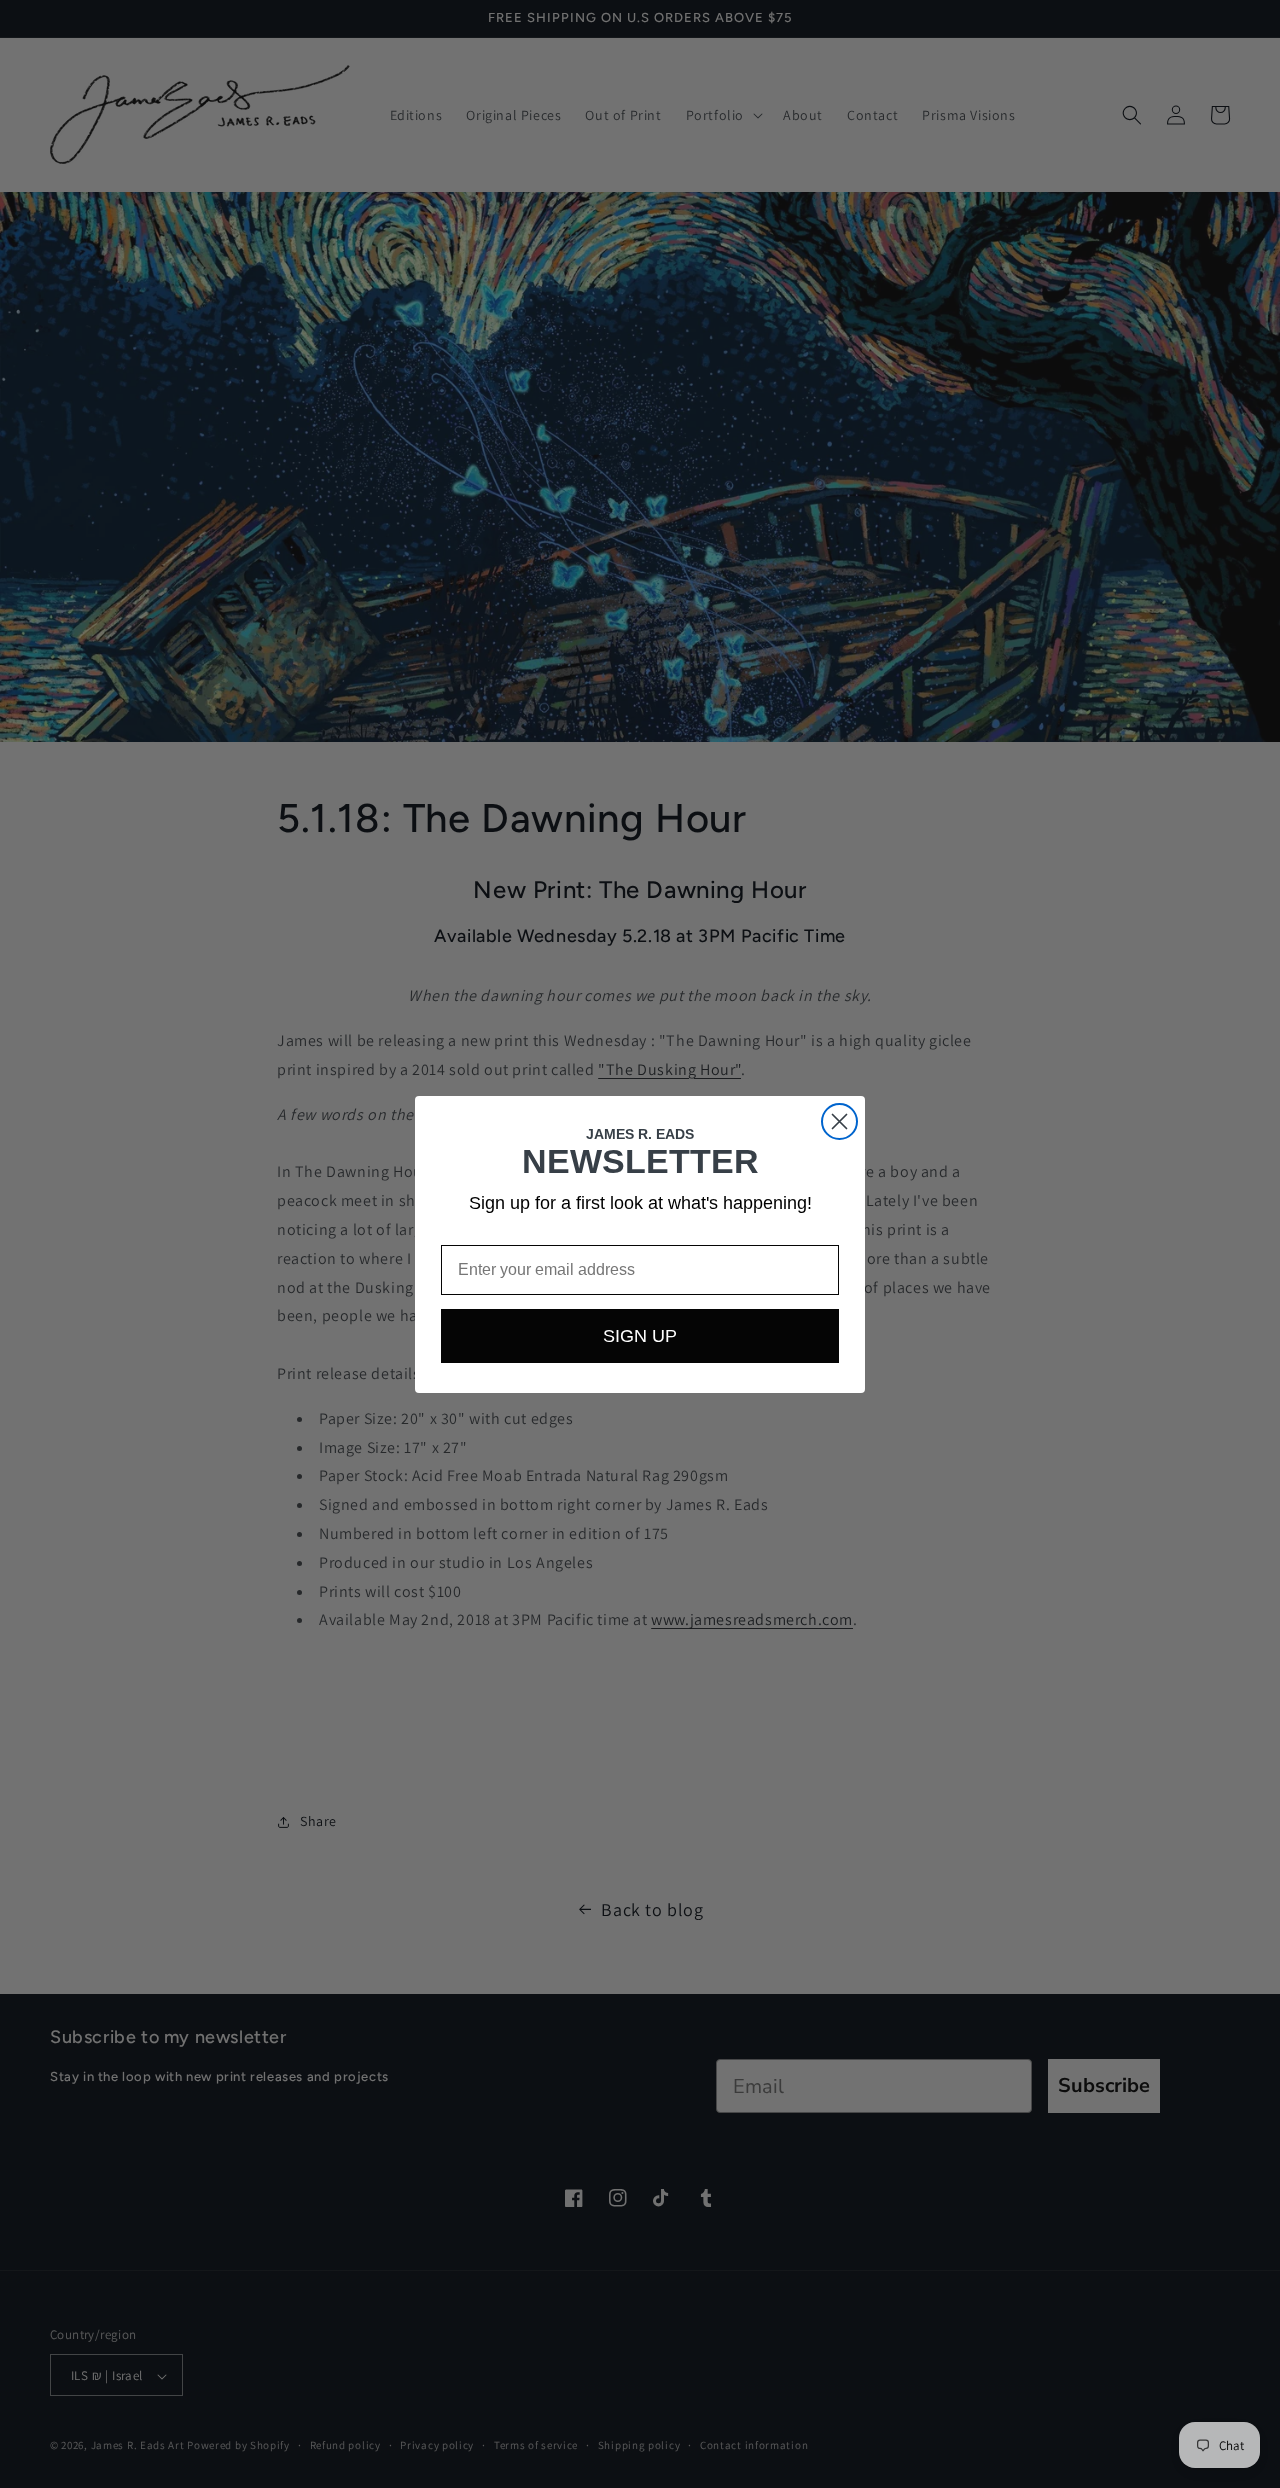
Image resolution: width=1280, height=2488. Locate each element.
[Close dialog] (839, 1121)
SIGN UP (640, 1336)
